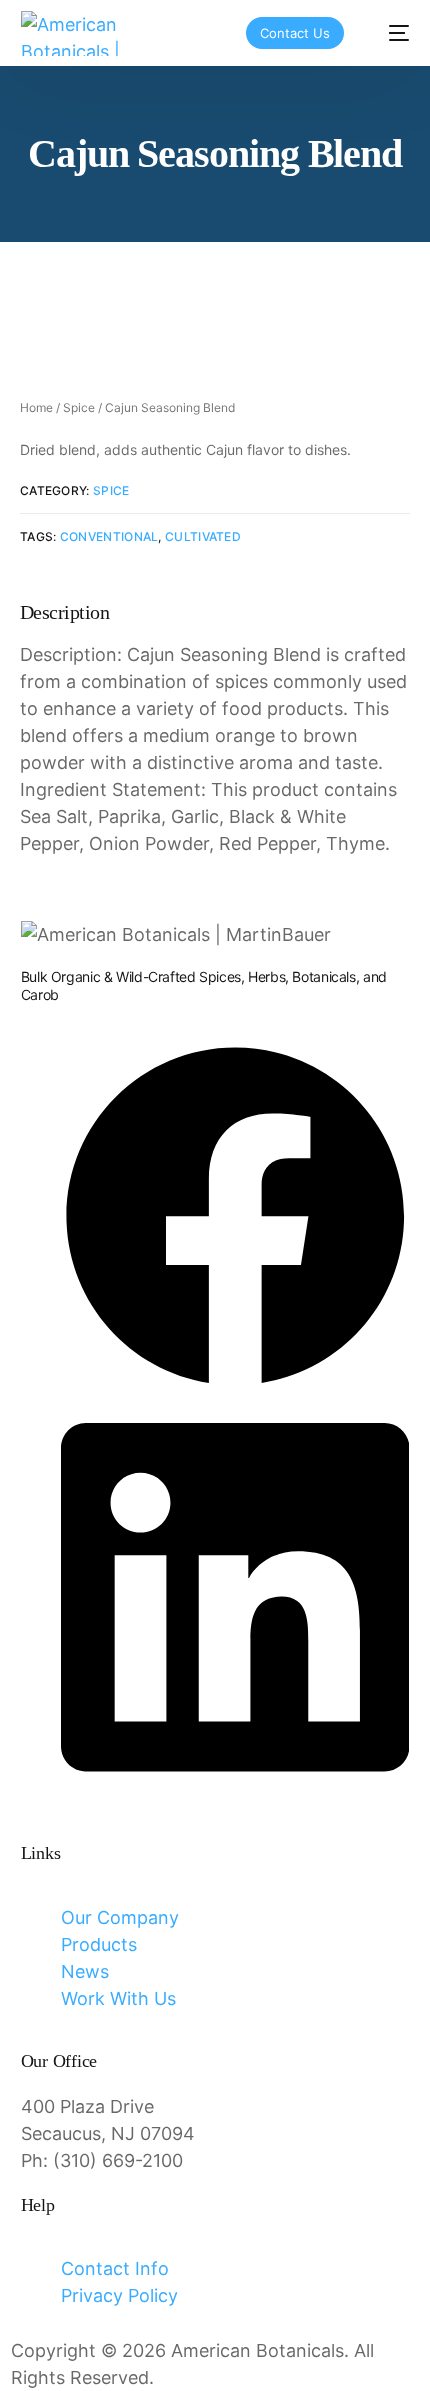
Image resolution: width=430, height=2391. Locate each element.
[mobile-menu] (389, 33)
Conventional (109, 536)
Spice (79, 407)
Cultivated (203, 536)
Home (36, 407)
